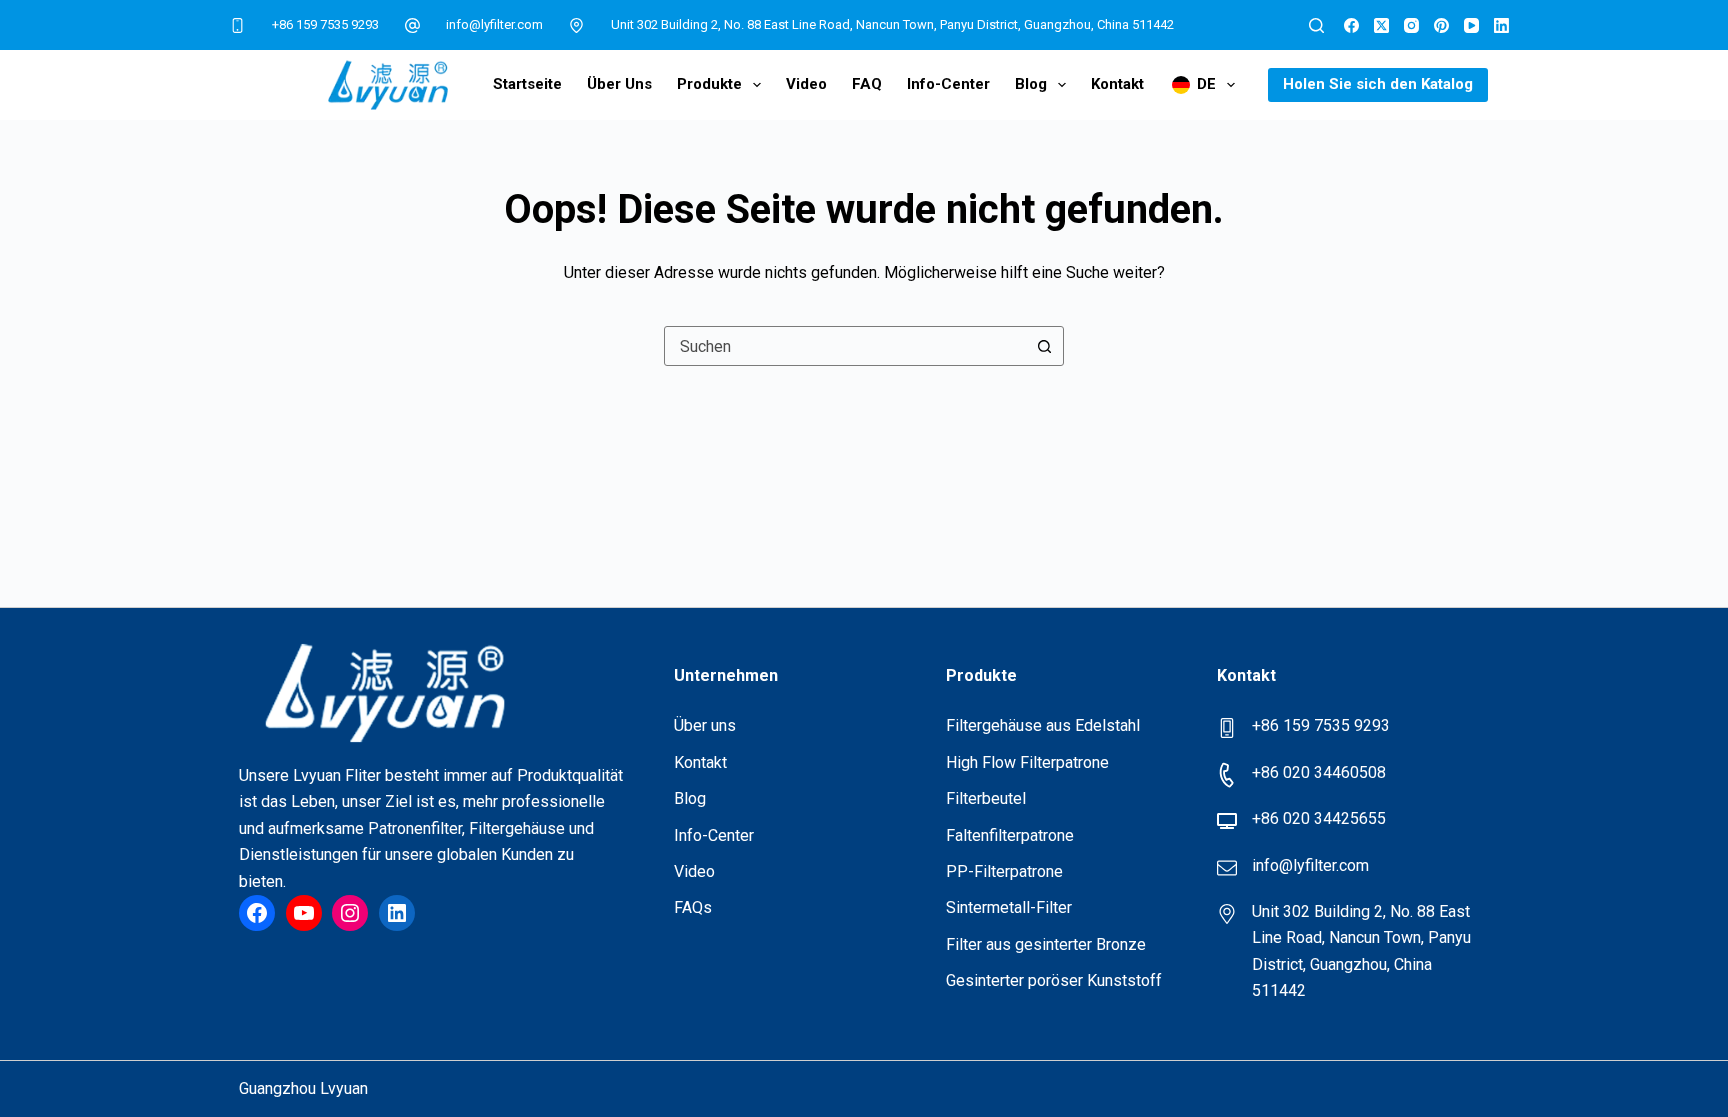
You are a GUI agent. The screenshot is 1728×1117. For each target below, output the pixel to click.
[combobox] (845, 346)
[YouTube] (1471, 25)
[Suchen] (1316, 25)
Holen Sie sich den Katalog (1378, 84)
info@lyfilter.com (494, 24)
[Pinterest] (1441, 25)
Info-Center (948, 84)
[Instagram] (1411, 25)
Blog (1031, 84)
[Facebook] (1351, 25)
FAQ (867, 84)
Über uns (619, 84)
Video (806, 84)
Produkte (709, 84)
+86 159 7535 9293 (325, 24)
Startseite (527, 84)
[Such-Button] (1044, 346)
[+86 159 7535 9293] (238, 25)
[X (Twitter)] (1381, 25)
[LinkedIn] (1501, 25)
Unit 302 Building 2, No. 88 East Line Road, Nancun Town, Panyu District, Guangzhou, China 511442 (892, 24)
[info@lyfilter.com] (413, 25)
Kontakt (1117, 84)
